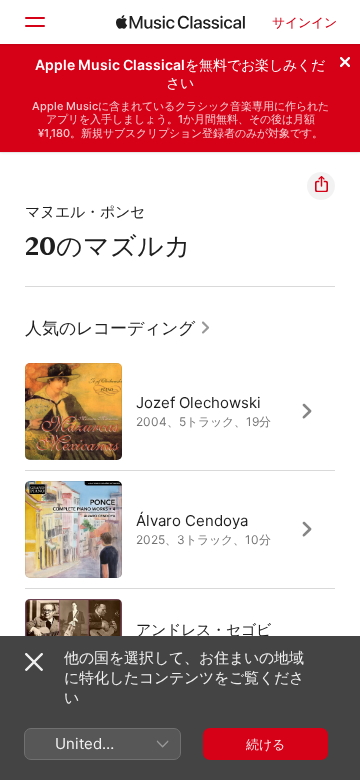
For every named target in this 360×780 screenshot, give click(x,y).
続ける (265, 744)
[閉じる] (345, 59)
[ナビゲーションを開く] (34, 22)
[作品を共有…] (321, 186)
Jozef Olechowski (198, 402)
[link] (118, 328)
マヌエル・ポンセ (85, 211)
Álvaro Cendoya (192, 520)
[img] (180, 22)
